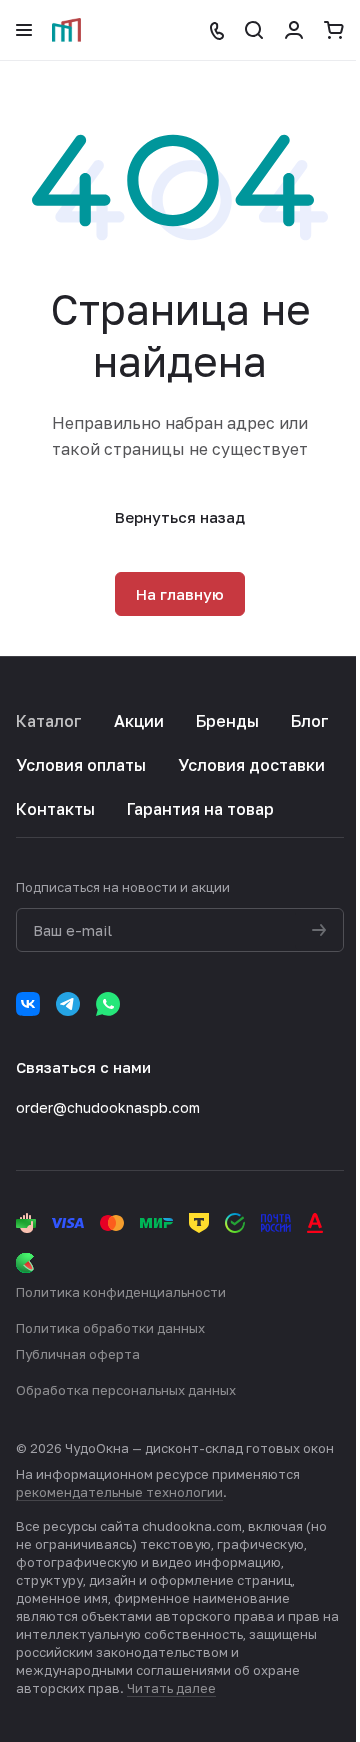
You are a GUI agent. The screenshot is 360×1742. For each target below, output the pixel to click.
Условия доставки (251, 765)
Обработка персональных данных (126, 1390)
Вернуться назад (180, 517)
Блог (310, 721)
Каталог (49, 721)
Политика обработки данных (110, 1328)
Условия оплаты (81, 765)
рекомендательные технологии (119, 1492)
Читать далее (171, 1688)
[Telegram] (68, 1004)
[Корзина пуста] (334, 30)
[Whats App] (108, 1004)
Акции (139, 721)
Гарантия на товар (200, 809)
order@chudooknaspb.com (108, 1107)
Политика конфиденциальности (121, 1292)
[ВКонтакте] (28, 1004)
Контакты (55, 809)
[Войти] (294, 30)
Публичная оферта (78, 1354)
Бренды (227, 721)
